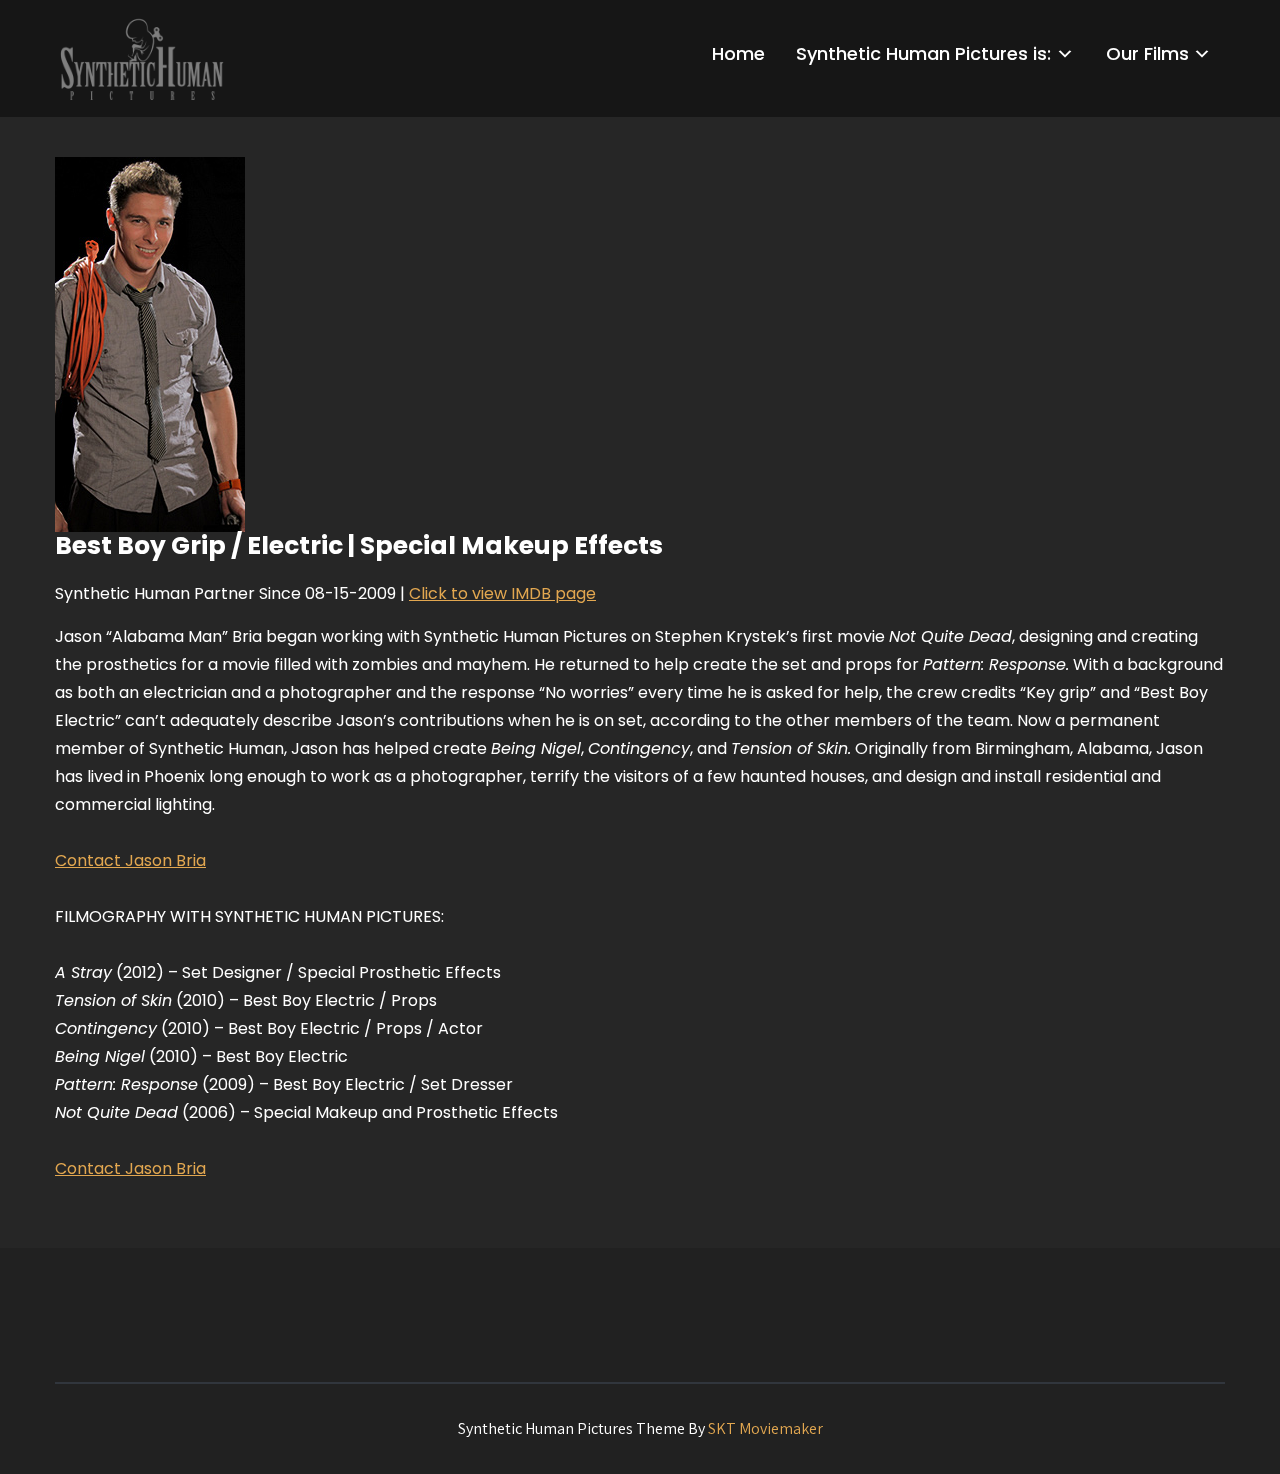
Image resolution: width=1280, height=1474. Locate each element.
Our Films (1147, 53)
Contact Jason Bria (130, 860)
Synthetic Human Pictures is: (923, 53)
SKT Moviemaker (765, 1428)
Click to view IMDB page (502, 593)
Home (738, 53)
